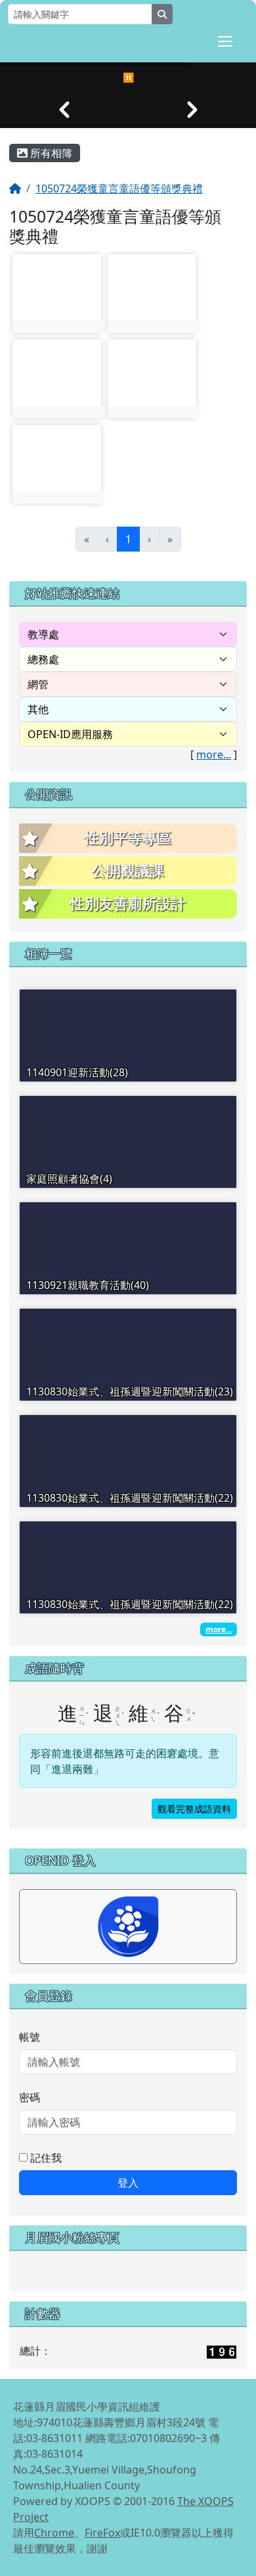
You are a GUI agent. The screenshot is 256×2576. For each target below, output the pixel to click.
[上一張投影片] (64, 110)
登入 (128, 2183)
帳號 (30, 2037)
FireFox (102, 2533)
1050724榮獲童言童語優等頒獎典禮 (119, 188)
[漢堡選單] (225, 41)
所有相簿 (50, 153)
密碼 (30, 2097)
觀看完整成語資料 (194, 1809)
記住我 (45, 2158)
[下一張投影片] (192, 110)
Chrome (54, 2533)
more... (214, 754)
